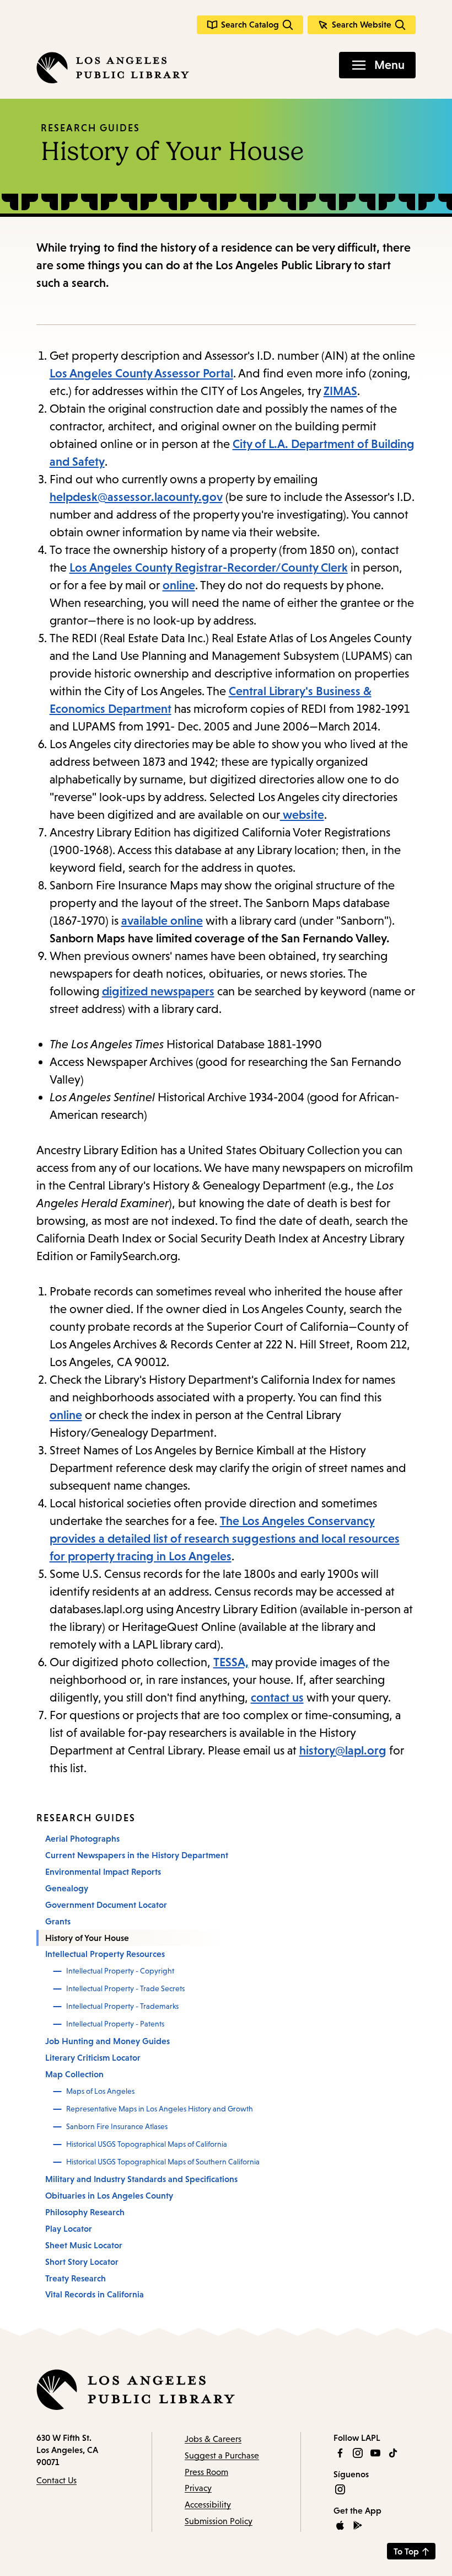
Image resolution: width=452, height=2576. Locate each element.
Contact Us (57, 2480)
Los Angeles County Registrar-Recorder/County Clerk (209, 567)
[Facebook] (340, 2453)
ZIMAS (340, 391)
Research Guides (90, 128)
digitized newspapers (158, 991)
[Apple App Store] (340, 2525)
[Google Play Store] (358, 2525)
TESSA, (231, 1662)
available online (162, 921)
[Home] (113, 68)
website (302, 815)
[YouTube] (375, 2453)
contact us (277, 1697)
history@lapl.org (343, 1750)
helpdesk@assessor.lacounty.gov (136, 497)
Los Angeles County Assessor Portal (141, 373)
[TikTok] (393, 2453)
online (179, 585)
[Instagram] (358, 2453)
